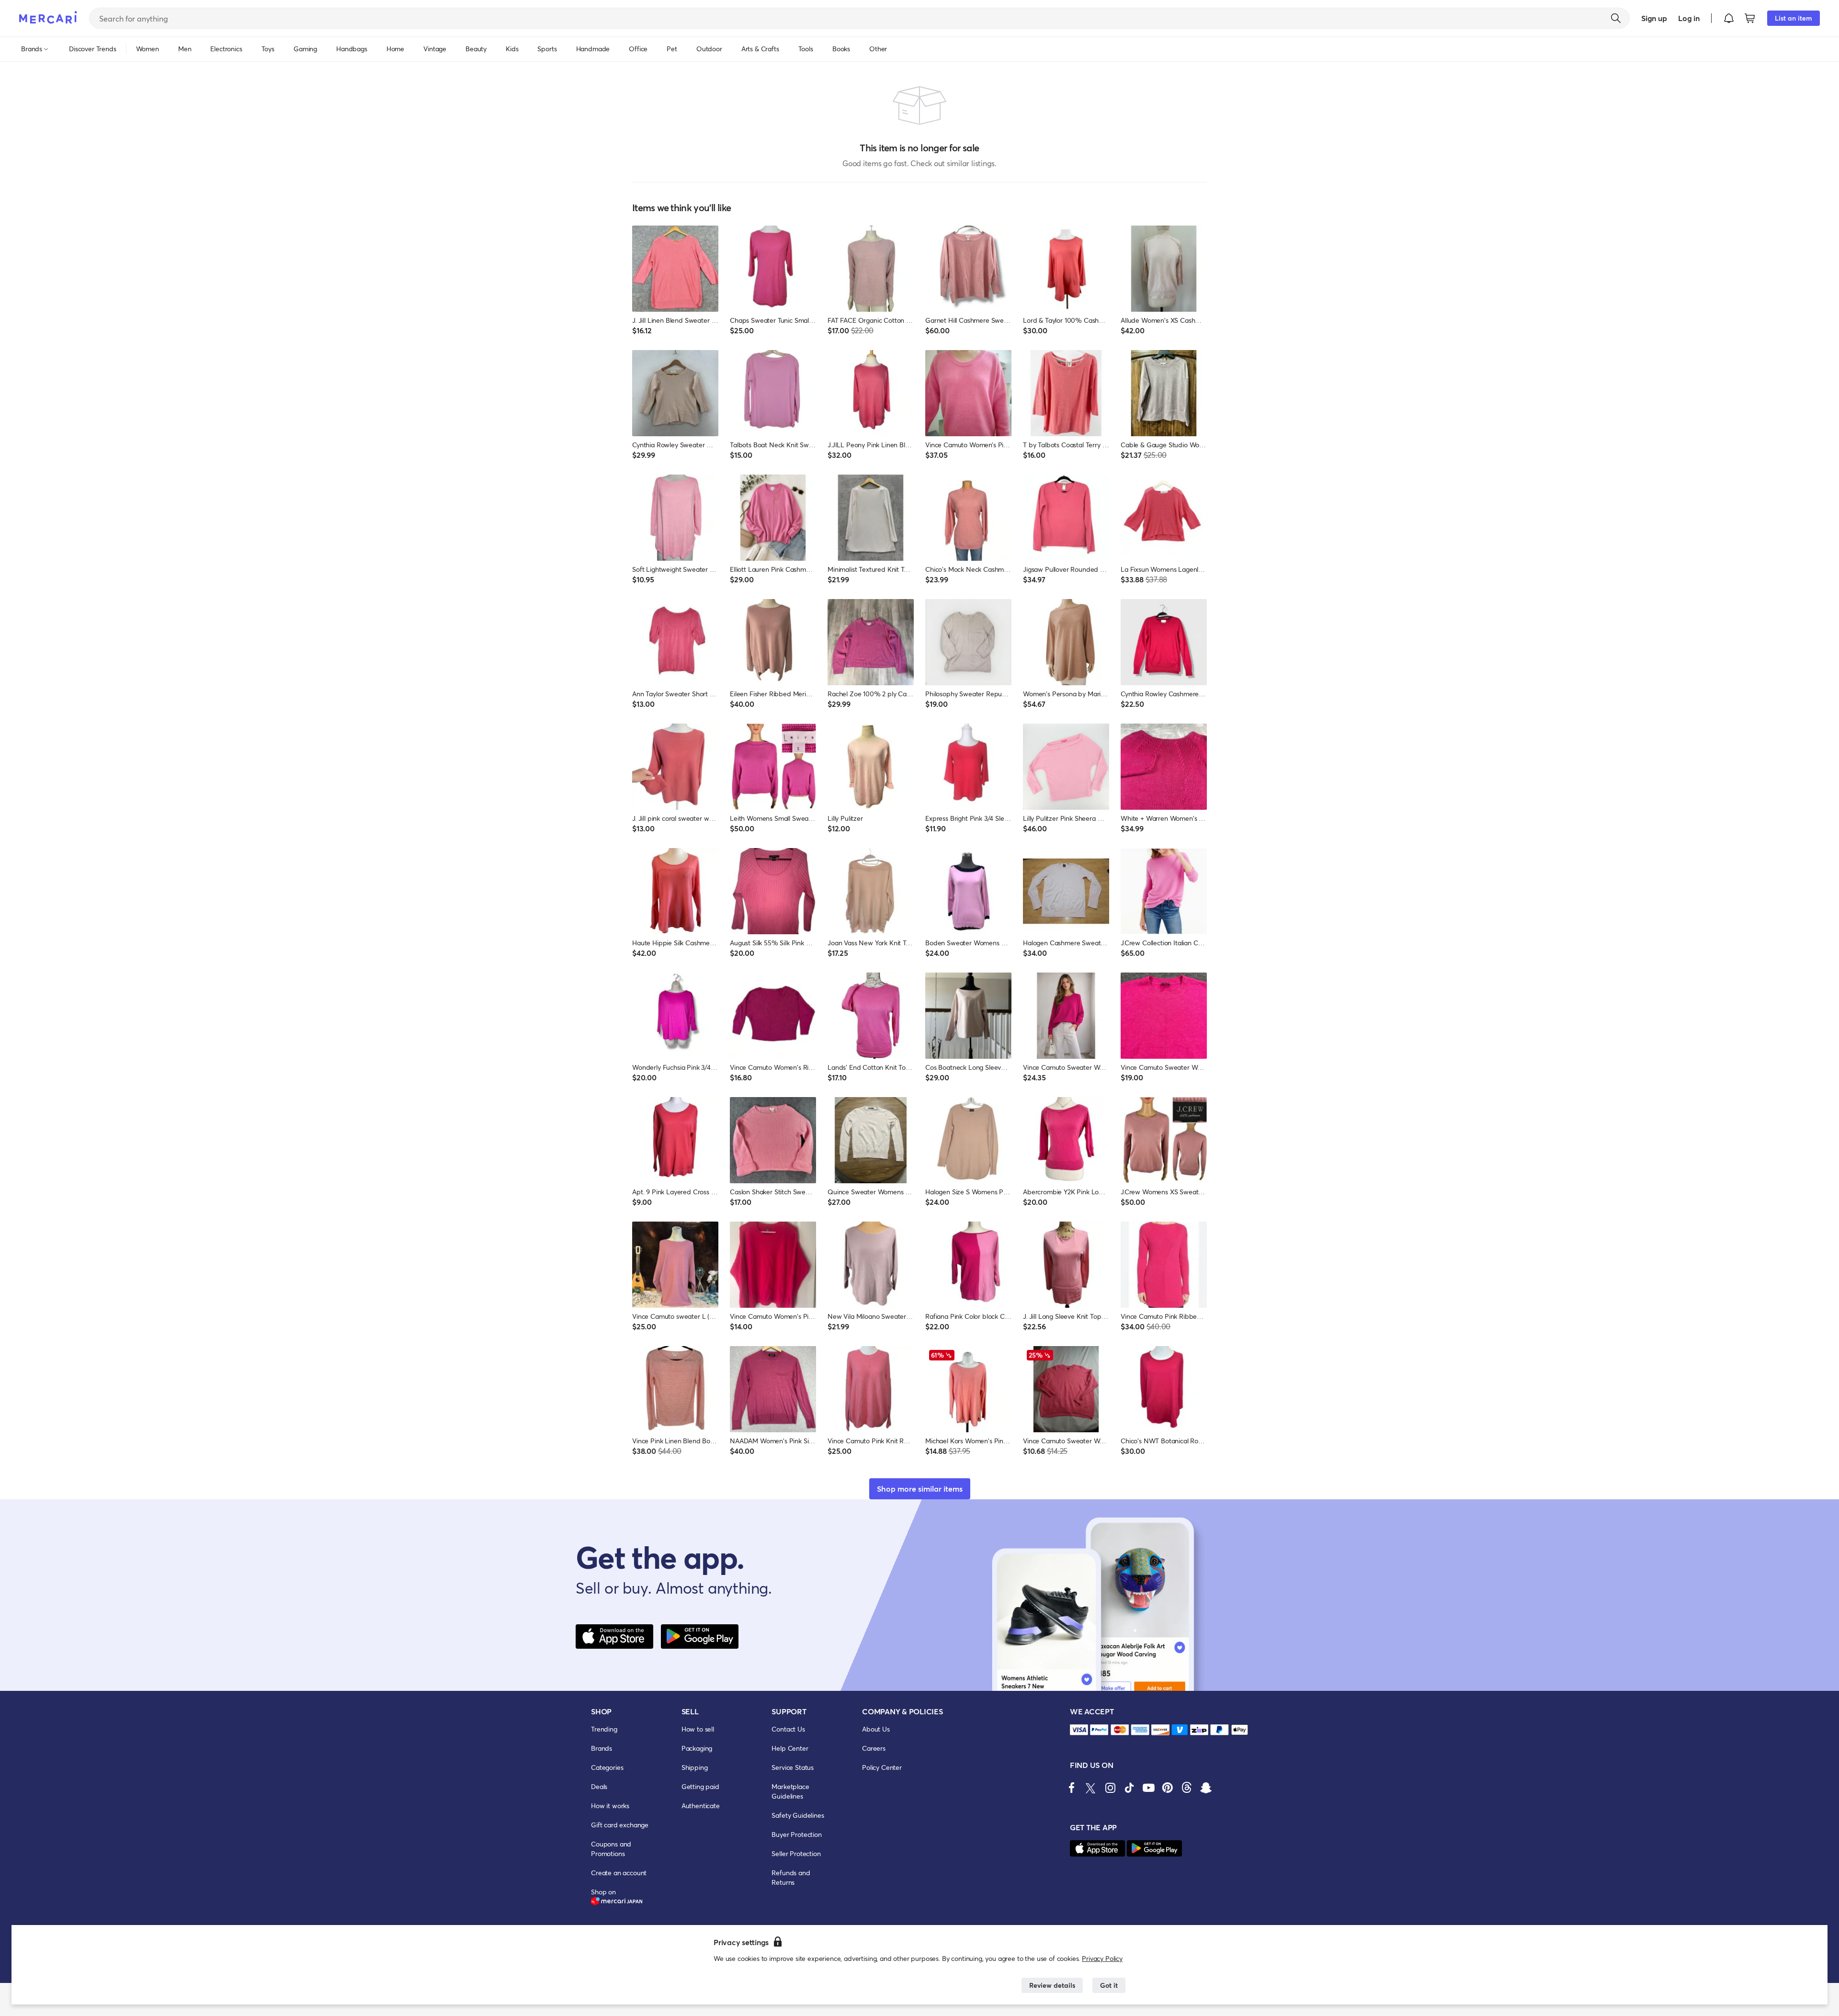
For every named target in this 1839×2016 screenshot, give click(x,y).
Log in (1689, 18)
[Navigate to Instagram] (1110, 1788)
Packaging (697, 1748)
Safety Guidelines (798, 1815)
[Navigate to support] (1079, 1730)
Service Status (793, 1767)
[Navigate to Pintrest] (1168, 1788)
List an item (1794, 18)
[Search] (1616, 18)
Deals (599, 1786)
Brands (602, 1748)
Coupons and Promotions (611, 1849)
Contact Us (788, 1729)
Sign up (1654, 18)
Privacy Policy (1102, 1958)
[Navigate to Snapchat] (1206, 1788)
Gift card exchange (620, 1825)
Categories (607, 1767)
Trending (604, 1729)
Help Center (790, 1748)
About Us (876, 1729)
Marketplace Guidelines (790, 1791)
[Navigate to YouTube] (1148, 1788)
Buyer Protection (796, 1834)
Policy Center (882, 1767)
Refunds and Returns (791, 1877)
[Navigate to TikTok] (1129, 1788)
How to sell (698, 1729)
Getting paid (700, 1786)
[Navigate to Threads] (1187, 1788)
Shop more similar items (920, 1489)
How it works (610, 1806)
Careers (874, 1748)
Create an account (619, 1873)
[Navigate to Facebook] (1072, 1788)
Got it (1109, 1985)
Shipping (695, 1767)
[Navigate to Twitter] (1091, 1788)
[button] (1729, 18)
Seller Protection (796, 1853)
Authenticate (701, 1806)
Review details (1052, 1985)
